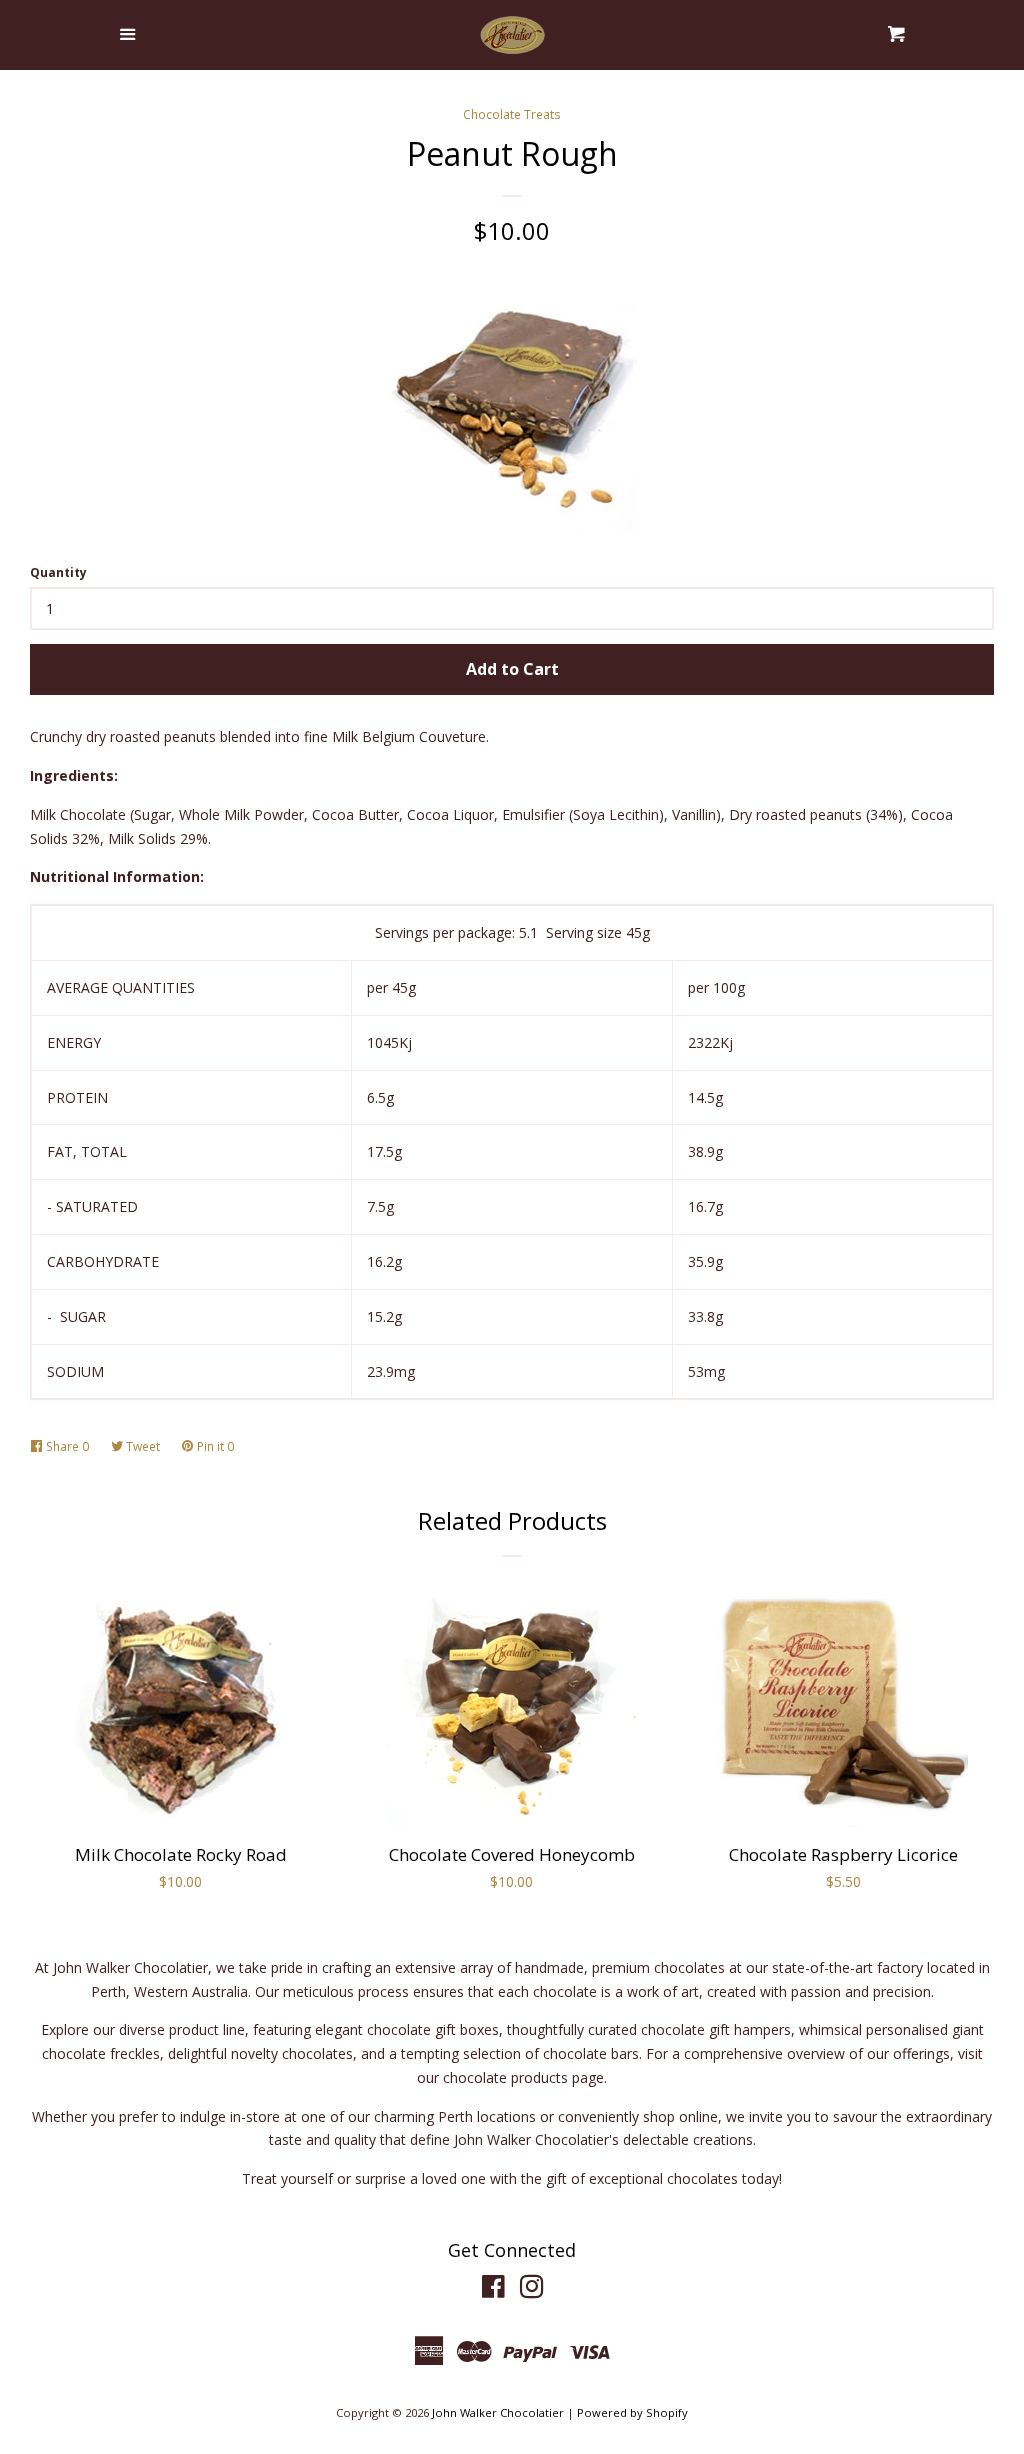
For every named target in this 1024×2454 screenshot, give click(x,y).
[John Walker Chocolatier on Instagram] (532, 2290)
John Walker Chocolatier (498, 2412)
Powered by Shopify (632, 2412)
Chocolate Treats (512, 114)
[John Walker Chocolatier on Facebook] (493, 2290)
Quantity (58, 572)
